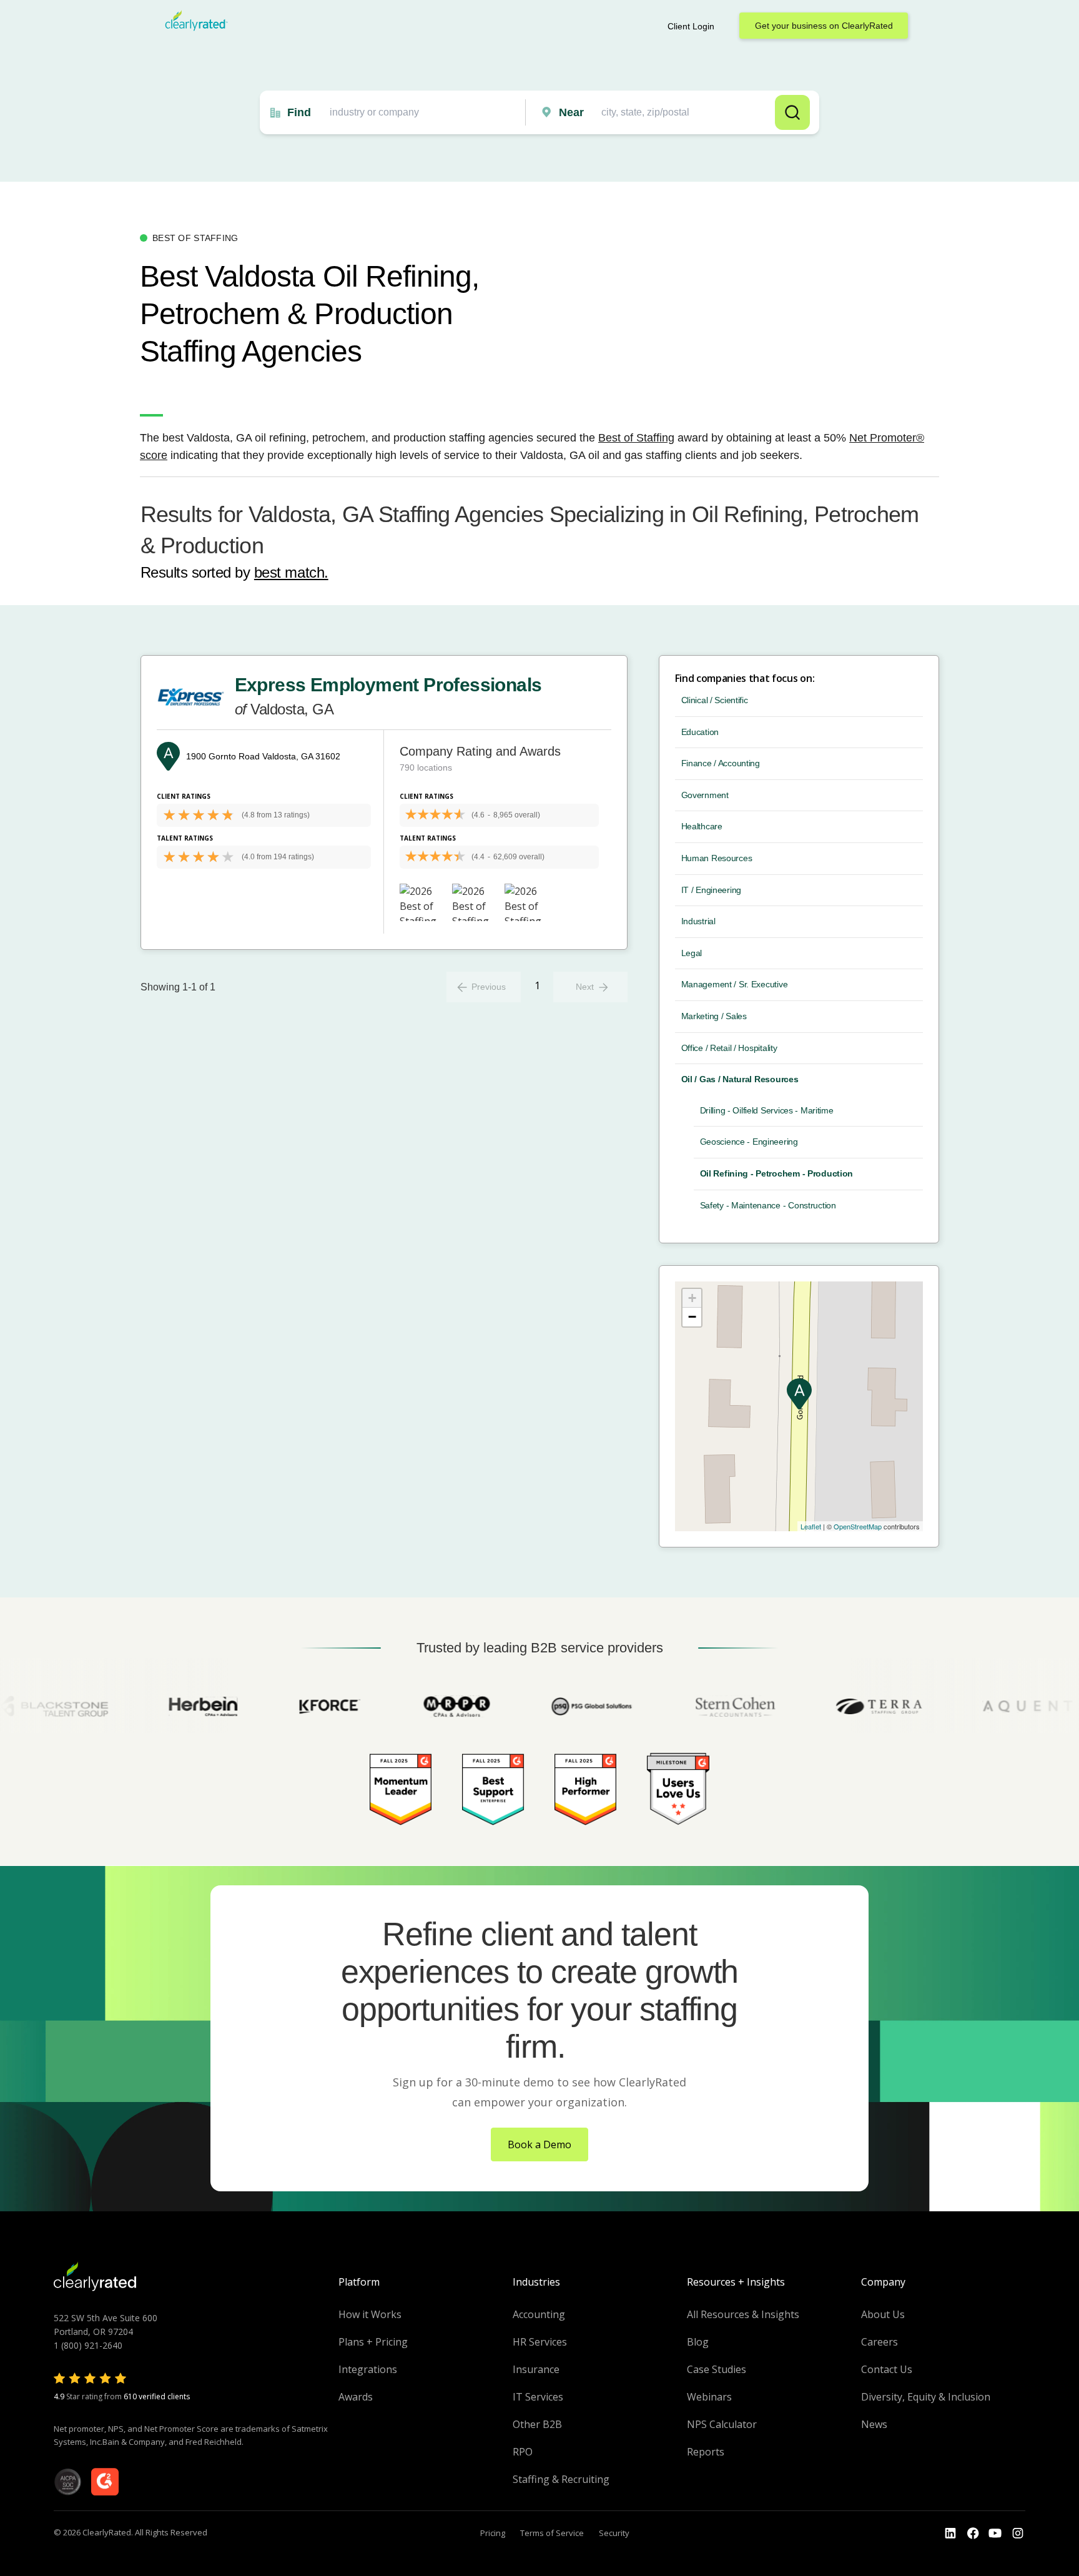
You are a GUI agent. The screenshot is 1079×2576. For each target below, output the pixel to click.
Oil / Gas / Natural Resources (740, 1079)
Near (571, 112)
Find (299, 112)
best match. (291, 572)
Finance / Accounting (721, 763)
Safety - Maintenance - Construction (768, 1205)
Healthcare (702, 826)
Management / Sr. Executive (735, 984)
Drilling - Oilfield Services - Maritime (767, 1110)
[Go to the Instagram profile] (1018, 2534)
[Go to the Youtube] (973, 2534)
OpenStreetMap (858, 1526)
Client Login (691, 26)
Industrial (698, 921)
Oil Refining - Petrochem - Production (777, 1173)
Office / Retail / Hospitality (729, 1048)
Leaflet (811, 1526)
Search (792, 112)
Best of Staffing (636, 438)
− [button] (692, 1317)
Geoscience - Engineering (749, 1142)
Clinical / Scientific (715, 700)
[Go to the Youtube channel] (995, 2534)
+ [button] (692, 1298)
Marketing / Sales (714, 1016)
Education (700, 732)
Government (705, 795)
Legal (692, 953)
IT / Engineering (712, 890)
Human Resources (717, 858)
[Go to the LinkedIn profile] (950, 2534)
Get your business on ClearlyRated (824, 26)
